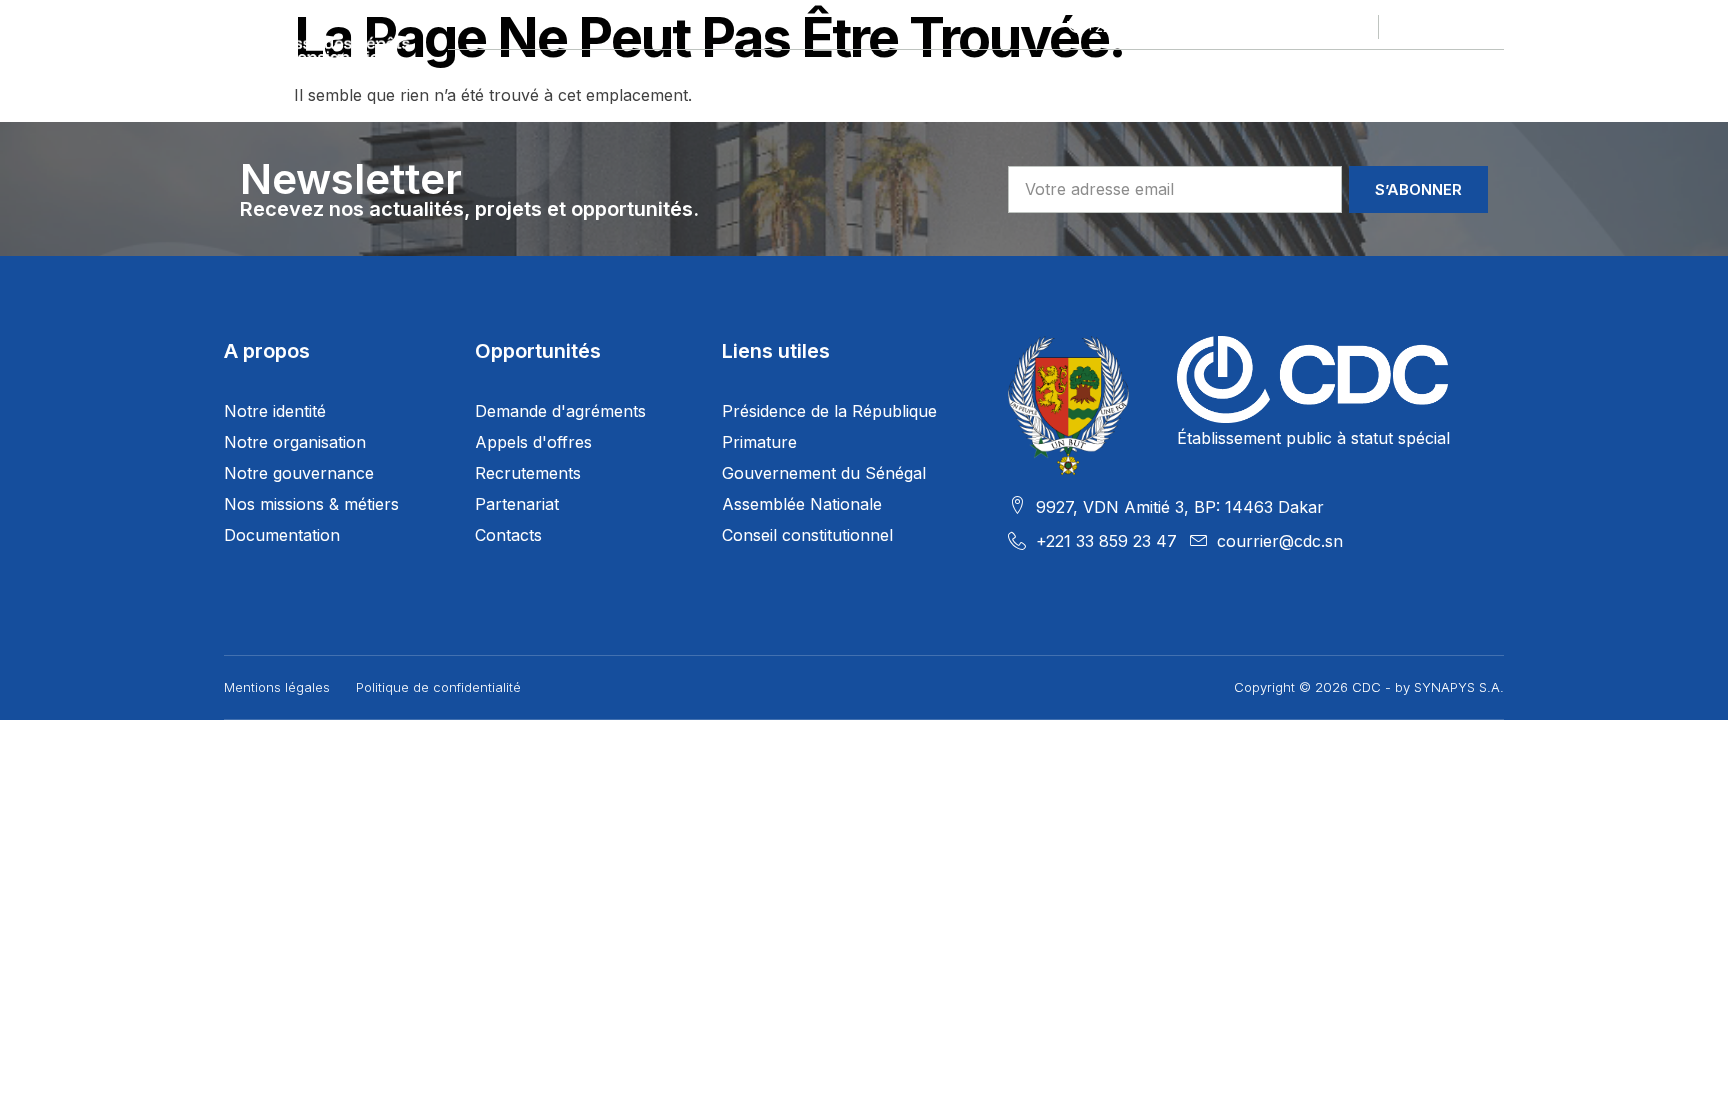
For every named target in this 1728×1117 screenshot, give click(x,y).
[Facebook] (1405, 27)
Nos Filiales (791, 74)
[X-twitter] (1434, 27)
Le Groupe (489, 74)
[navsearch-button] (1492, 75)
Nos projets (636, 74)
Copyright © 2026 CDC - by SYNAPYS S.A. (1369, 687)
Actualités (1235, 74)
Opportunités (952, 74)
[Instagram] (1492, 27)
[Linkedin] (1463, 27)
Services (1099, 74)
